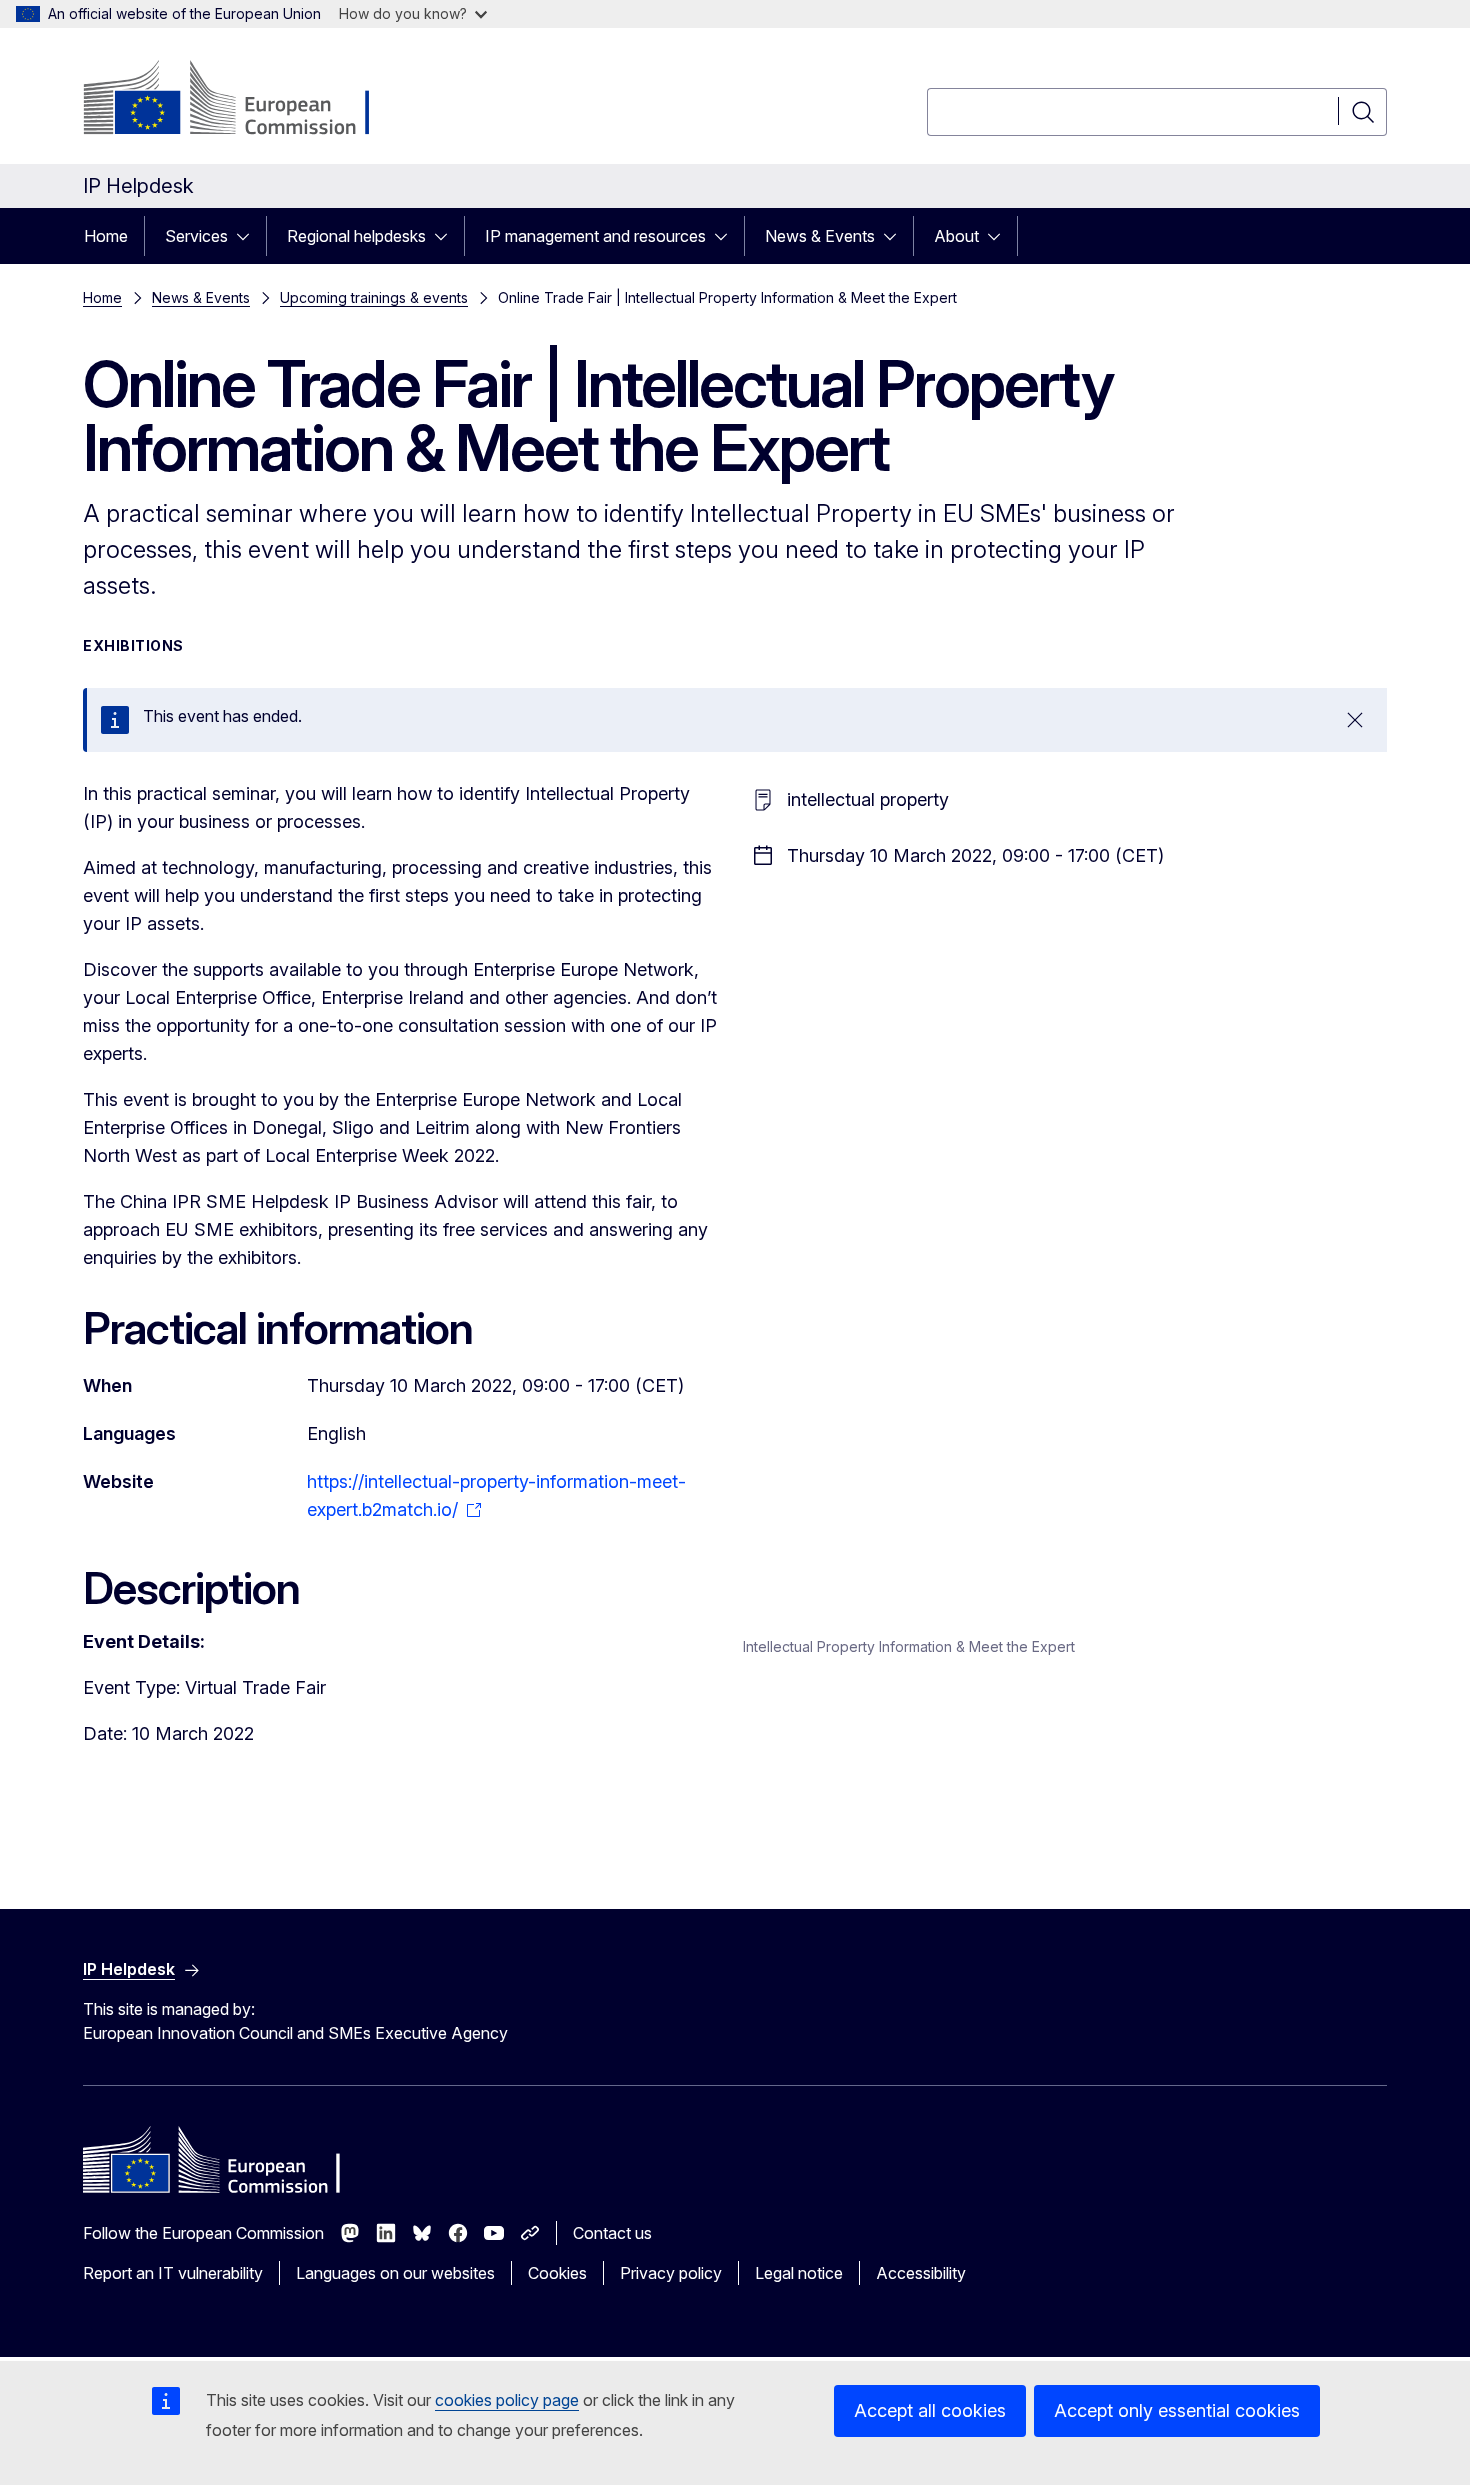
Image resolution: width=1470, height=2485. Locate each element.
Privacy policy (671, 2273)
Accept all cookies (930, 2410)
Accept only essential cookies (1177, 2410)
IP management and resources (595, 236)
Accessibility (921, 2273)
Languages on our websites (395, 2273)
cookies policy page (507, 2400)
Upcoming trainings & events (374, 297)
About (956, 236)
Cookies (557, 2273)
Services (196, 236)
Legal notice (799, 2273)
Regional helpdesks (356, 236)
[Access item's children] (249, 236)
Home (106, 236)
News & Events (820, 236)
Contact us (612, 2233)
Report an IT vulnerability (173, 2273)
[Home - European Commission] (244, 100)
